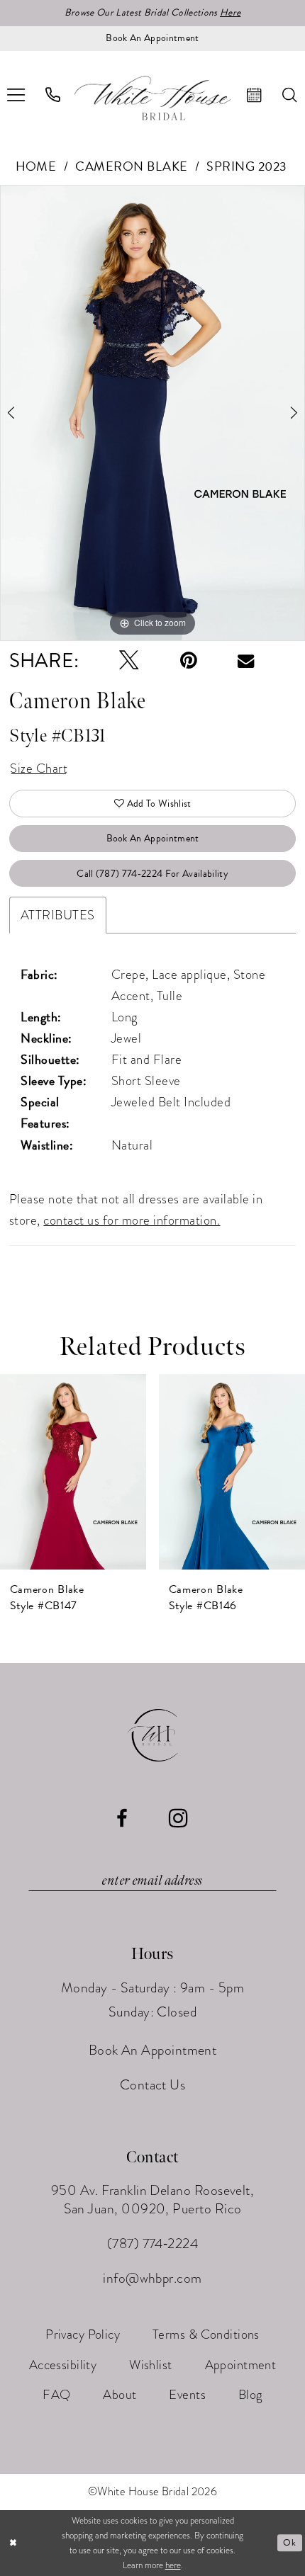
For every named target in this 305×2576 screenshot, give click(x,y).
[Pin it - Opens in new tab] (189, 661)
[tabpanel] (152, 413)
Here (230, 12)
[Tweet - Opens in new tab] (129, 661)
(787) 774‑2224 (152, 2243)
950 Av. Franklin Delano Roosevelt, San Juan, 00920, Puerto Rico (153, 2199)
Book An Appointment (153, 838)
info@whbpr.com (152, 2278)
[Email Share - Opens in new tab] (246, 660)
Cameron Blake (131, 166)
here (173, 2565)
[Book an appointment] (255, 95)
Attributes (58, 915)
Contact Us (153, 2085)
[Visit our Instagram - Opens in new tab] (178, 1818)
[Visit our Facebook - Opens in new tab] (122, 1819)
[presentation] (73, 1472)
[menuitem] (53, 95)
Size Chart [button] (39, 768)
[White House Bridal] (152, 98)
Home (36, 166)
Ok (289, 2543)
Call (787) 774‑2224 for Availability (152, 874)
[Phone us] (53, 95)
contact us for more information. (132, 1220)
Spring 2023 (246, 166)
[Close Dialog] (13, 2543)
